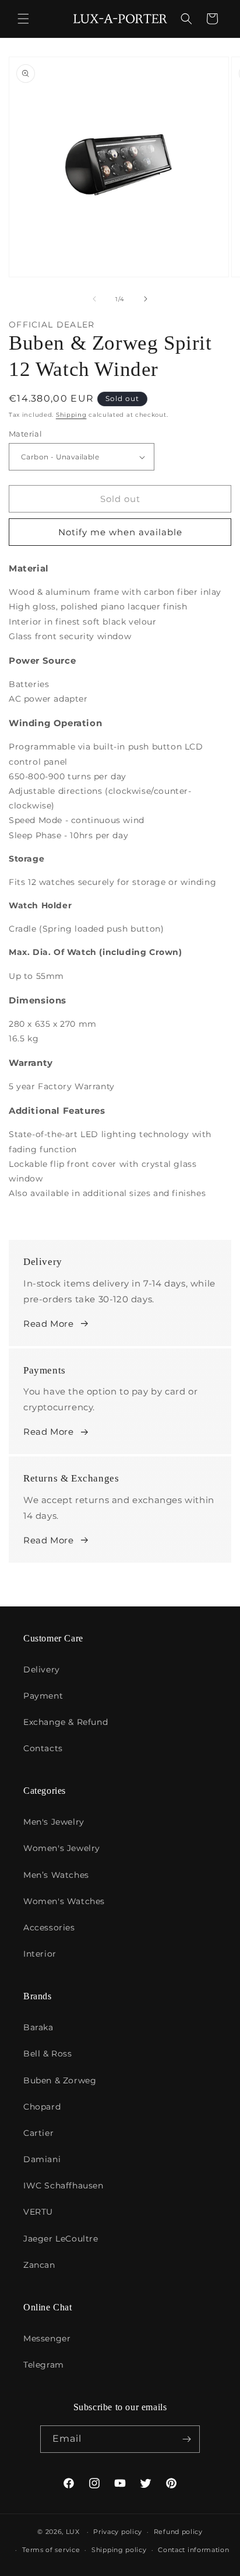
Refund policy (178, 2532)
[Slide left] (94, 299)
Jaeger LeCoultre (61, 2239)
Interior (40, 1954)
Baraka (38, 2027)
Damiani (42, 2159)
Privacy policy (118, 2532)
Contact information (193, 2550)
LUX (73, 2532)
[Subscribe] (186, 2439)
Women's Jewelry (62, 1848)
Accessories (49, 1927)
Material (25, 434)
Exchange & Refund (66, 1722)
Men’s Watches (56, 1875)
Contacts (43, 1748)
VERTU (38, 2212)
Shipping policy (119, 2550)
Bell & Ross (48, 2054)
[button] (23, 19)
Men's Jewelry (54, 1822)
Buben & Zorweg (60, 2080)
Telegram (44, 2365)
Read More (48, 1324)
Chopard (42, 2107)
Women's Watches (64, 1901)
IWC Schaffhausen (63, 2185)
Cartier (38, 2133)
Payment (43, 1696)
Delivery (42, 1669)
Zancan (39, 2265)
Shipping (71, 415)
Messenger (47, 2338)
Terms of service (51, 2550)
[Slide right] (146, 299)
